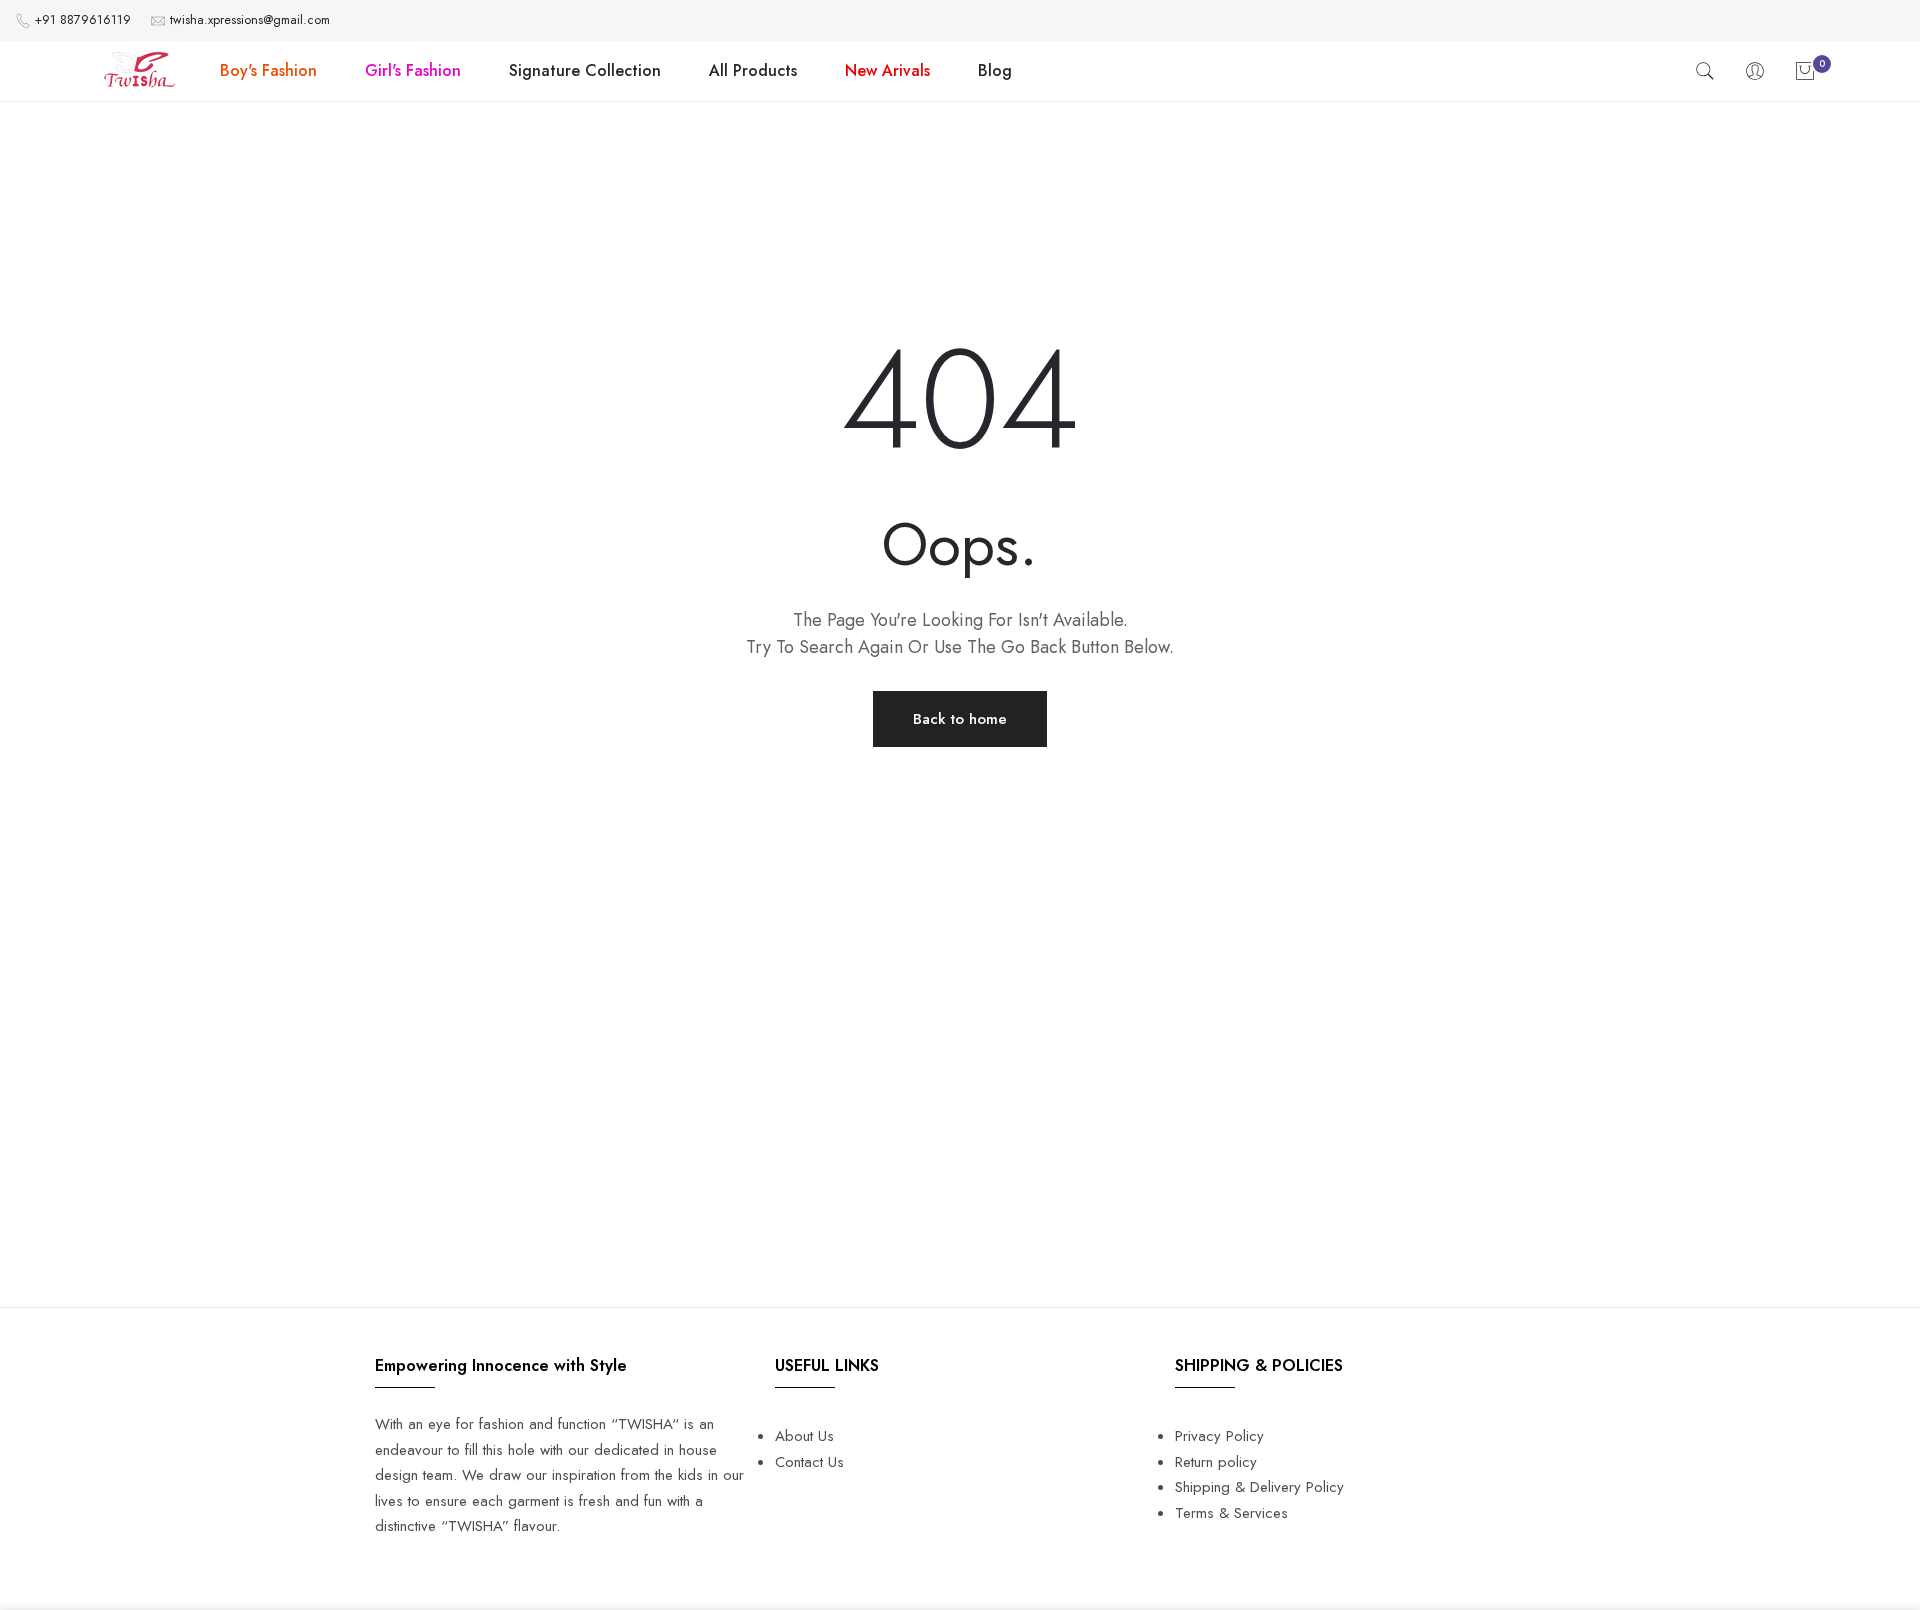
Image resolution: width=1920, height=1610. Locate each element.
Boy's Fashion (268, 70)
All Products (753, 70)
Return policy (1216, 1462)
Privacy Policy (1219, 1436)
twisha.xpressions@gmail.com (250, 20)
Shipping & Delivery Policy (1259, 1487)
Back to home (960, 719)
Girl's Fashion (413, 70)
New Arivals (887, 70)
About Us (804, 1436)
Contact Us (809, 1462)
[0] (1805, 71)
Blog (995, 70)
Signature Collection (585, 70)
